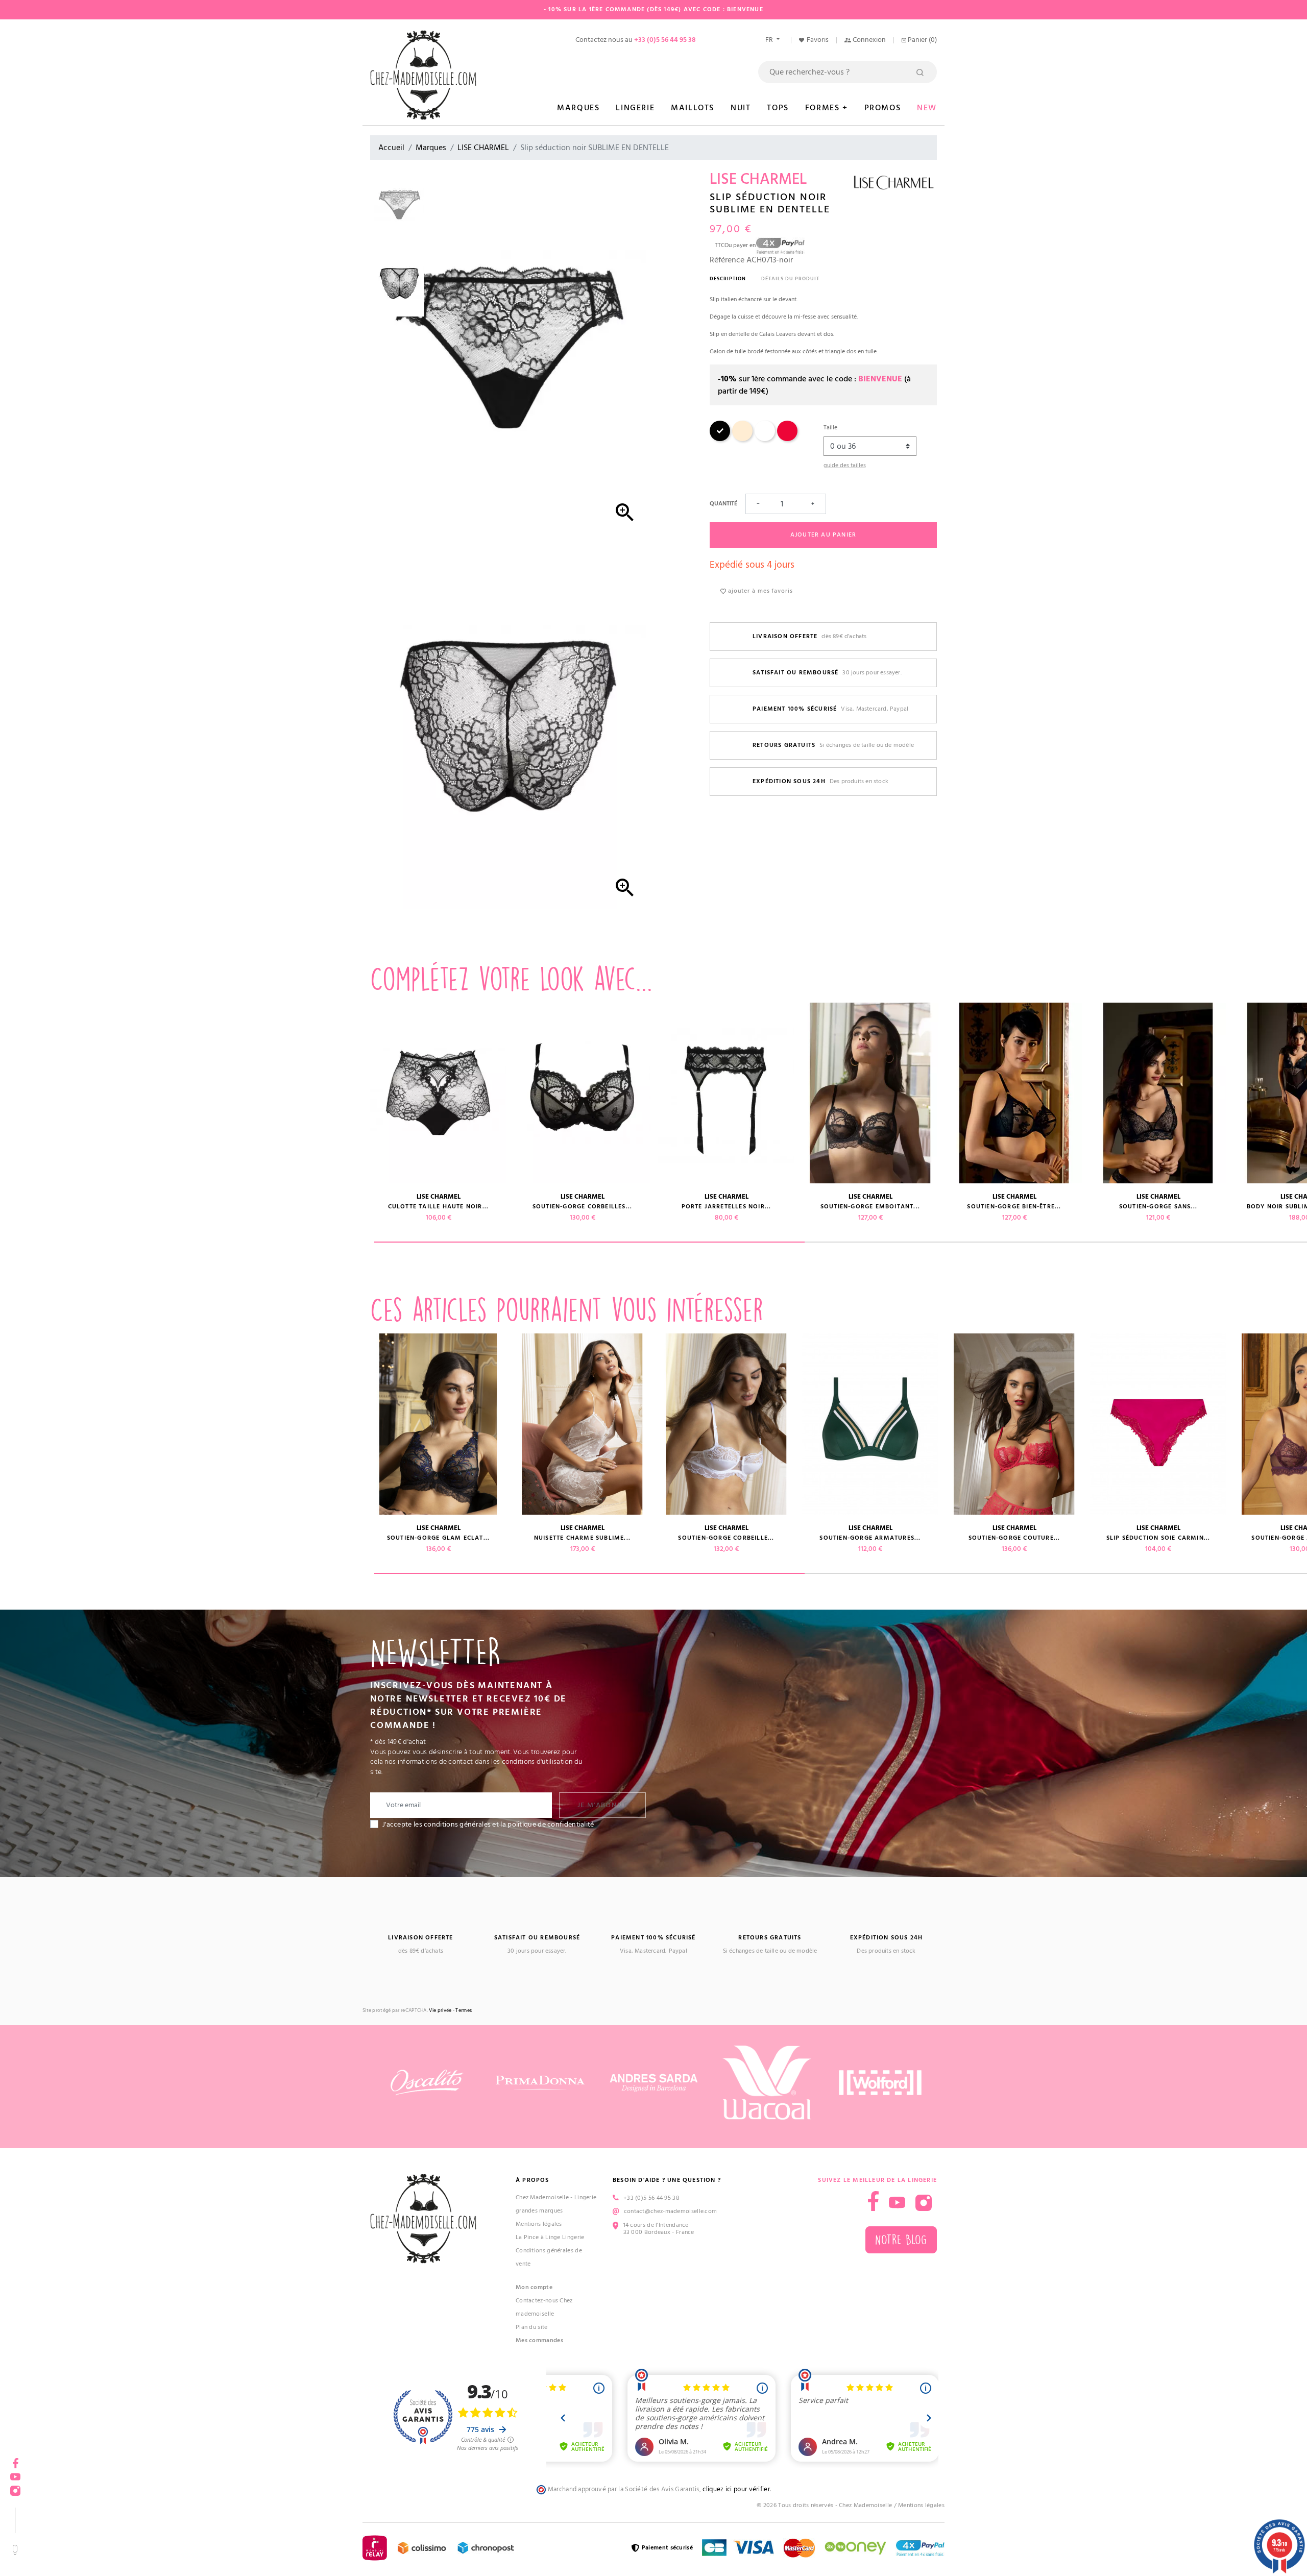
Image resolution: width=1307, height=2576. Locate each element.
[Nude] (742, 439)
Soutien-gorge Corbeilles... (582, 1207)
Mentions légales (539, 2224)
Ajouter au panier (823, 535)
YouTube (897, 2203)
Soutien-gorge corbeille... (726, 1538)
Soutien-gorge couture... (1014, 1538)
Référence (727, 260)
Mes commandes (539, 2340)
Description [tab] (728, 279)
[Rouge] (787, 439)
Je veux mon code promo (77, 2542)
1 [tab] (589, 1242)
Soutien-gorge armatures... (150, 1538)
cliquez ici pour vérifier (736, 2489)
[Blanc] (765, 439)
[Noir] (720, 439)
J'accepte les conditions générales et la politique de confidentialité (488, 1825)
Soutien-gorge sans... (150, 1207)
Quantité (723, 504)
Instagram (924, 2203)
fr (770, 40)
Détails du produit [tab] (790, 279)
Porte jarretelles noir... (727, 1207)
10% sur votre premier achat (77, 2493)
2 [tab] (1020, 1242)
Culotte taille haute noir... (439, 1207)
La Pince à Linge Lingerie (550, 2237)
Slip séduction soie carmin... (1158, 1538)
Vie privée (440, 2011)
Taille (830, 428)
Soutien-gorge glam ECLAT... (438, 1538)
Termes (464, 2011)
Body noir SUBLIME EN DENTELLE (295, 1207)
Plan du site (532, 2327)
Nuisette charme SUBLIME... (582, 1538)
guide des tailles (845, 465)
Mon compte (534, 2287)
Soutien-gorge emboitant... (870, 1207)
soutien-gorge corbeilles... (294, 1538)
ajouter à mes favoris (759, 591)
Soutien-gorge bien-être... (1014, 1207)
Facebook (15, 2460)
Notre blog (901, 2240)
